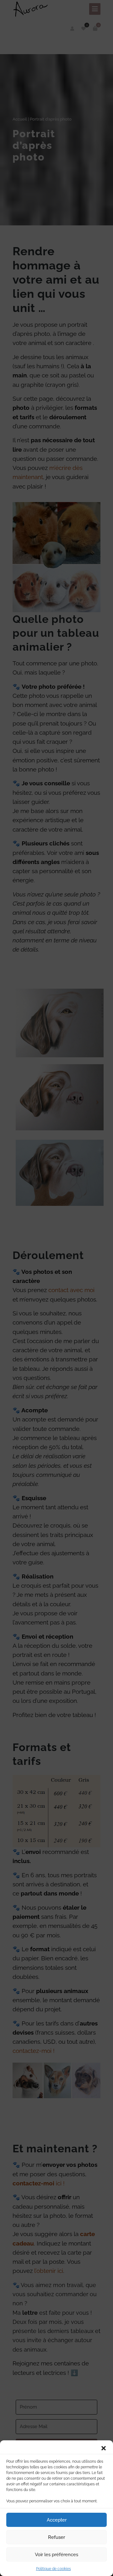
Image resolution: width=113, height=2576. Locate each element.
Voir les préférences (56, 2555)
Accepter (57, 2520)
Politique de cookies (54, 2569)
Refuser (56, 2537)
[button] (104, 2448)
